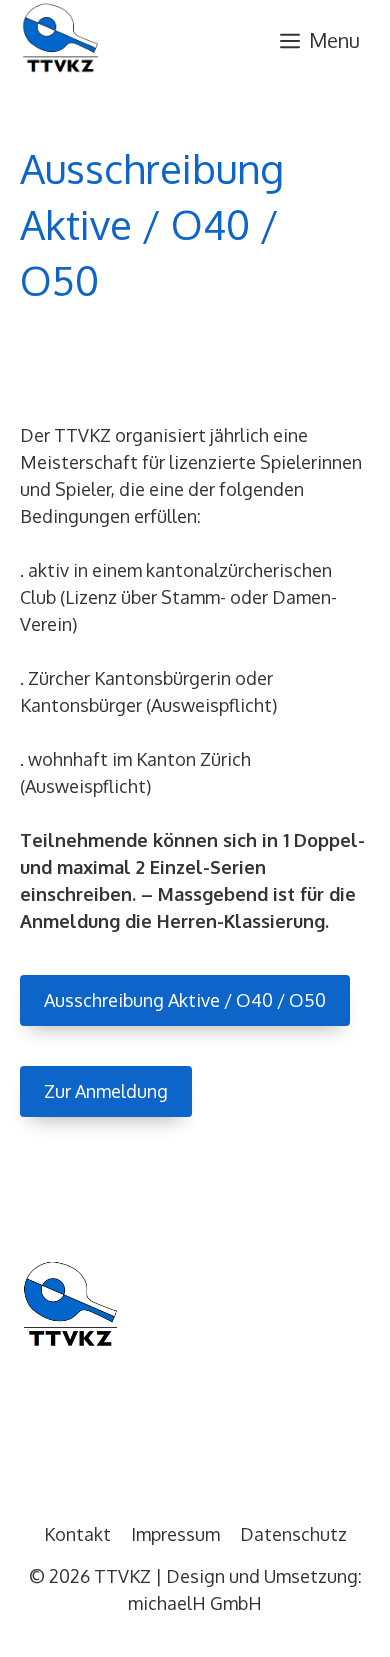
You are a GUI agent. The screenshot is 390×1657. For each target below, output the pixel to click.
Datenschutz (293, 1534)
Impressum (175, 1534)
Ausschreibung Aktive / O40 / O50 (185, 1000)
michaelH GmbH (195, 1603)
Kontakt (77, 1534)
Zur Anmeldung (106, 1091)
